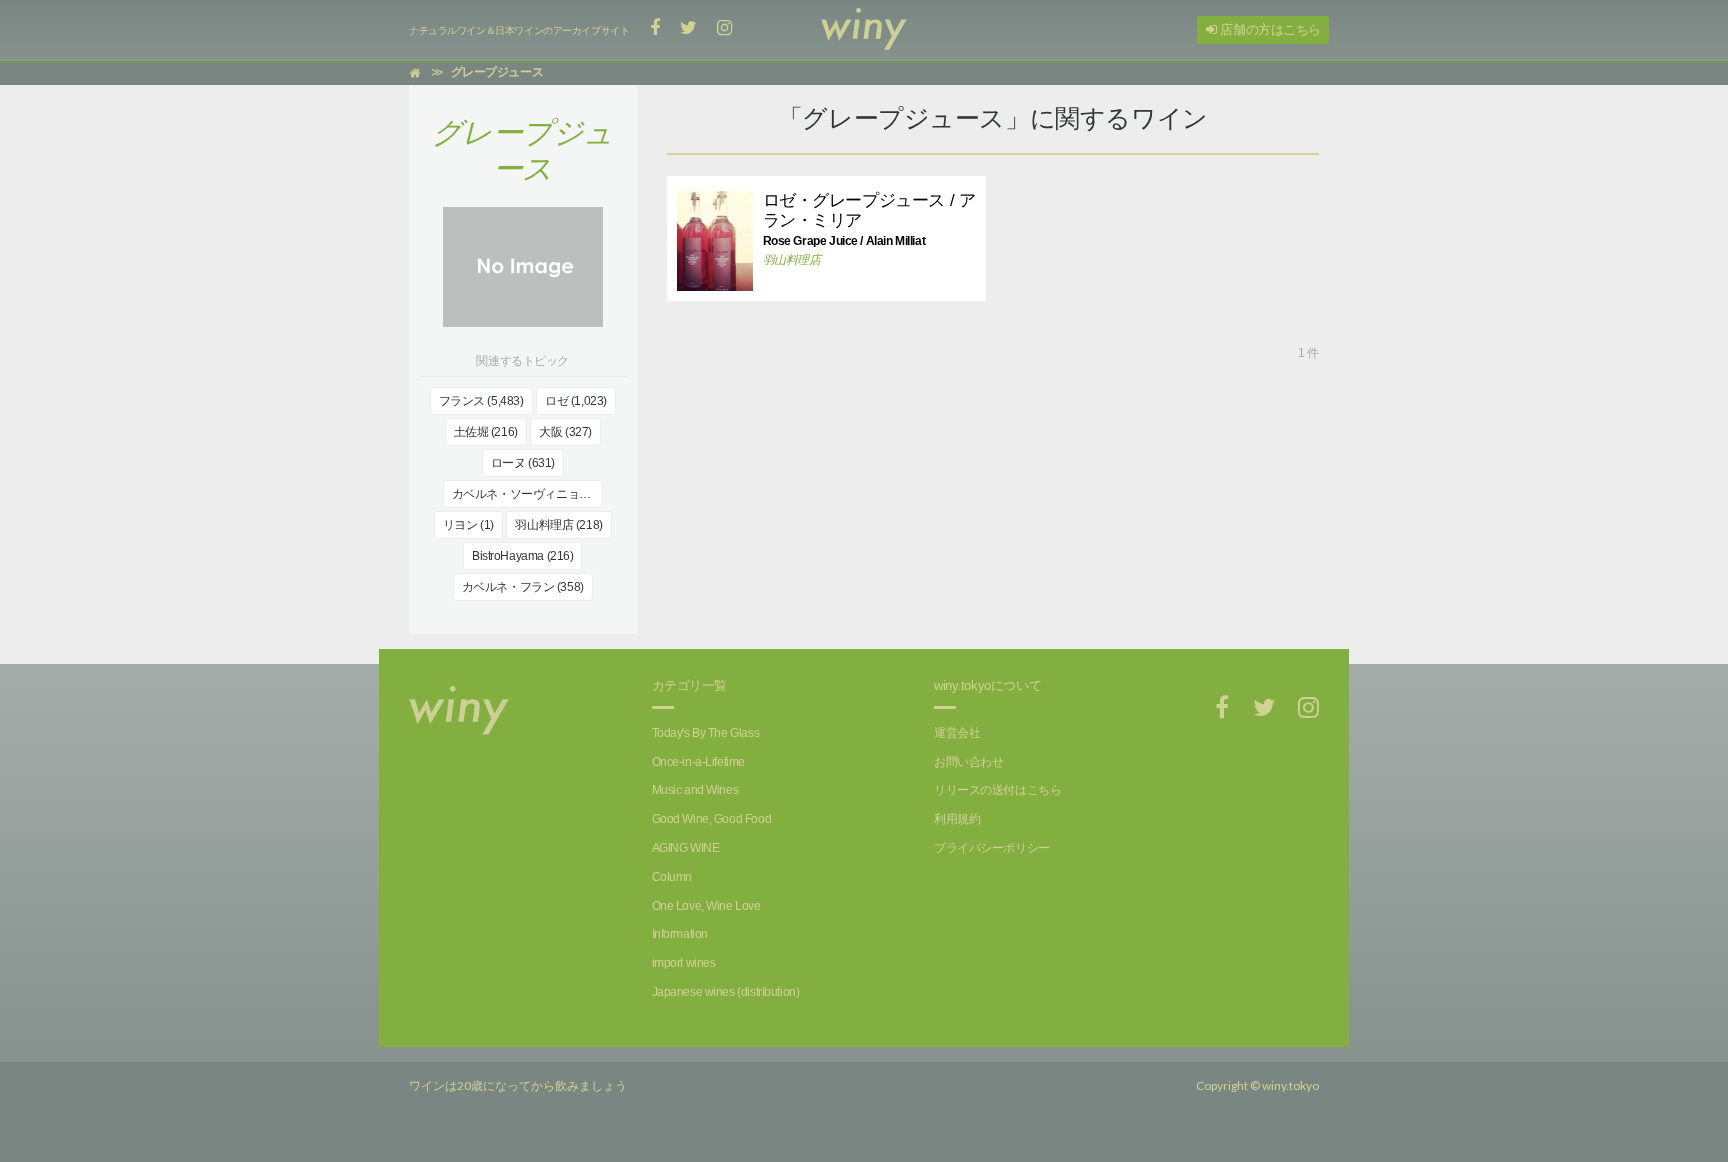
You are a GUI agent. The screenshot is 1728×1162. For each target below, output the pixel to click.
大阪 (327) (565, 432)
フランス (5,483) (481, 401)
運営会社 (957, 733)
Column (672, 877)
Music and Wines (695, 790)
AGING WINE (686, 848)
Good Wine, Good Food (712, 819)
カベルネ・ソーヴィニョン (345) (527, 494)
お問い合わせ (968, 762)
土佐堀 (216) (486, 432)
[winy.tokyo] (864, 30)
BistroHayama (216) (522, 556)
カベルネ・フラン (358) (523, 587)
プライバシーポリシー (992, 848)
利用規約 (957, 819)
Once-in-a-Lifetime (698, 762)
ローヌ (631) (523, 463)
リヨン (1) (468, 525)
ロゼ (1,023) (576, 401)
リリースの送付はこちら (997, 790)
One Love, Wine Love (706, 906)
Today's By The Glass (706, 733)
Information (680, 934)
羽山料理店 (792, 260)
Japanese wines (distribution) (726, 992)
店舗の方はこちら (1269, 29)
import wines (684, 963)
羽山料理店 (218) (558, 525)
